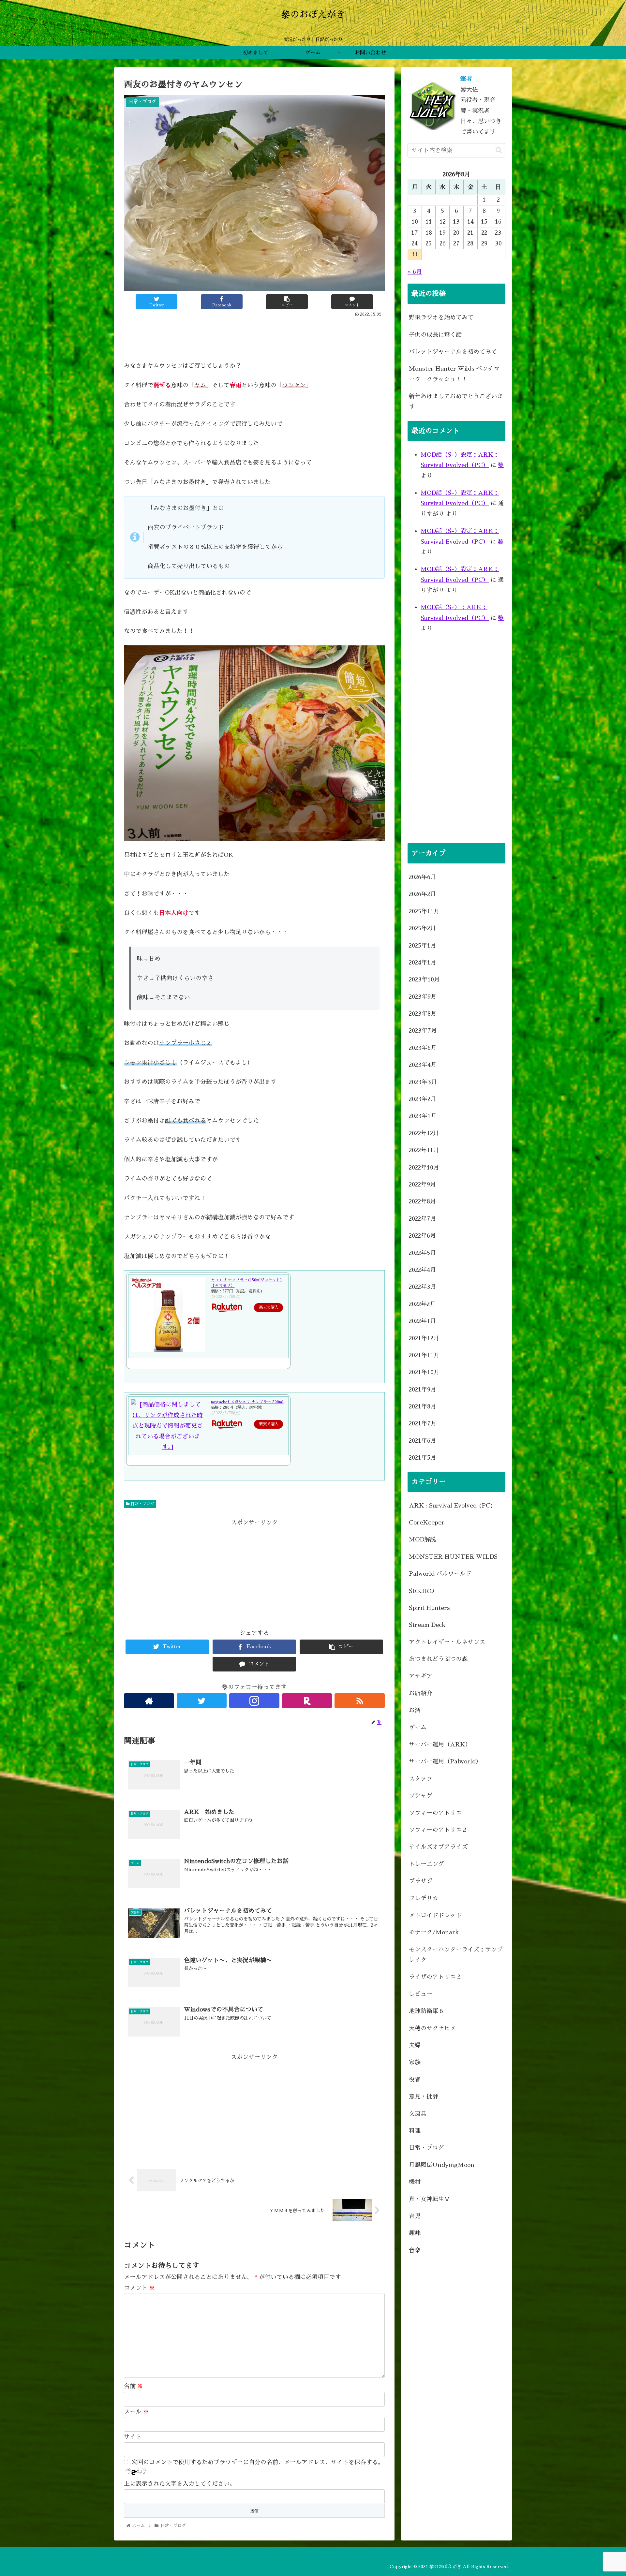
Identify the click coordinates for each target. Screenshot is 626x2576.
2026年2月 (422, 894)
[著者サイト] (149, 1701)
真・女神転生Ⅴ (429, 2199)
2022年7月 (423, 1219)
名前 (134, 2386)
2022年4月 (422, 1270)
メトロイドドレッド (435, 1915)
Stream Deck (427, 1625)
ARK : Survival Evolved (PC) (451, 1506)
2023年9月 (423, 997)
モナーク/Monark (434, 1932)
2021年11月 (424, 1355)
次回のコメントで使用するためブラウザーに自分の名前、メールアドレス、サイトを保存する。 (258, 2462)
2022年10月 (424, 1168)
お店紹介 (421, 1693)
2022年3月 (423, 1287)
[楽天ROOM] (307, 1701)
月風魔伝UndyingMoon (442, 2165)
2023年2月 (423, 1099)
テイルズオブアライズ (438, 1847)
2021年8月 (423, 1406)
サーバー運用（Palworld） (445, 1761)
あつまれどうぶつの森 (438, 1659)
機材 (415, 2182)
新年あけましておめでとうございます (456, 402)
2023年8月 (423, 1014)
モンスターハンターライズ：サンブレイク (456, 1955)
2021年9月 (423, 1390)
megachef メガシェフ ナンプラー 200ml (247, 1402)
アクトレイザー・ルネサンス (447, 1642)
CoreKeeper (427, 1523)
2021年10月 (424, 1372)
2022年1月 (422, 1321)
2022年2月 (422, 1304)
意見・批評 (424, 2097)
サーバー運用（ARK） (440, 1744)
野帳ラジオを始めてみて (441, 317)
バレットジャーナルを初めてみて (453, 352)
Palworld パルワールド (440, 1574)
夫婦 (415, 2045)
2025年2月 (422, 928)
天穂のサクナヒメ (432, 2028)
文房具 (418, 2114)
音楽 (415, 2250)
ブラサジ (421, 1881)
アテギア (421, 1676)
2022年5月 (422, 1253)
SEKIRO (421, 1591)
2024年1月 (423, 963)
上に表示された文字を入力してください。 (180, 2484)
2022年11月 (424, 1150)
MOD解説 (422, 1539)
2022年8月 (422, 1201)
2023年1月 (423, 1116)
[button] (499, 150)
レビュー (421, 1994)
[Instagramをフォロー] (254, 1701)
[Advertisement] (254, 337)
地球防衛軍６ (426, 2011)
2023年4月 (423, 1065)
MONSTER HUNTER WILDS (453, 1557)
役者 (415, 2080)
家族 (415, 2062)
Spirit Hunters (429, 1608)
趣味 (415, 2233)
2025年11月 (424, 911)
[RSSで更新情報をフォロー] (360, 1701)
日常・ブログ (142, 1504)
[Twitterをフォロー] (202, 1701)
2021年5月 (423, 1458)
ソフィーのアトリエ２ (438, 1830)
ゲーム (418, 1728)
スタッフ (421, 1779)
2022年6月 (422, 1236)
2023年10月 (424, 979)
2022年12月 (424, 1133)
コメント (139, 2288)
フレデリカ (424, 1898)
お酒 (415, 1710)
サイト (133, 2437)
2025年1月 (423, 945)
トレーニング (426, 1864)
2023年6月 (423, 1048)
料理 (415, 2131)
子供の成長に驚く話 (435, 335)
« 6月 (415, 272)
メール (136, 2412)
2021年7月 (423, 1423)
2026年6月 (423, 877)
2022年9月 (422, 1185)
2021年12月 (424, 1338)
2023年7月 (423, 1031)
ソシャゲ (421, 1796)
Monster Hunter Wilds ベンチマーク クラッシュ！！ (454, 374)
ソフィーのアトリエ (435, 1813)
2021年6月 (423, 1441)
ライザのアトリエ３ (435, 1977)
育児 (415, 2216)
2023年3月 (423, 1082)
